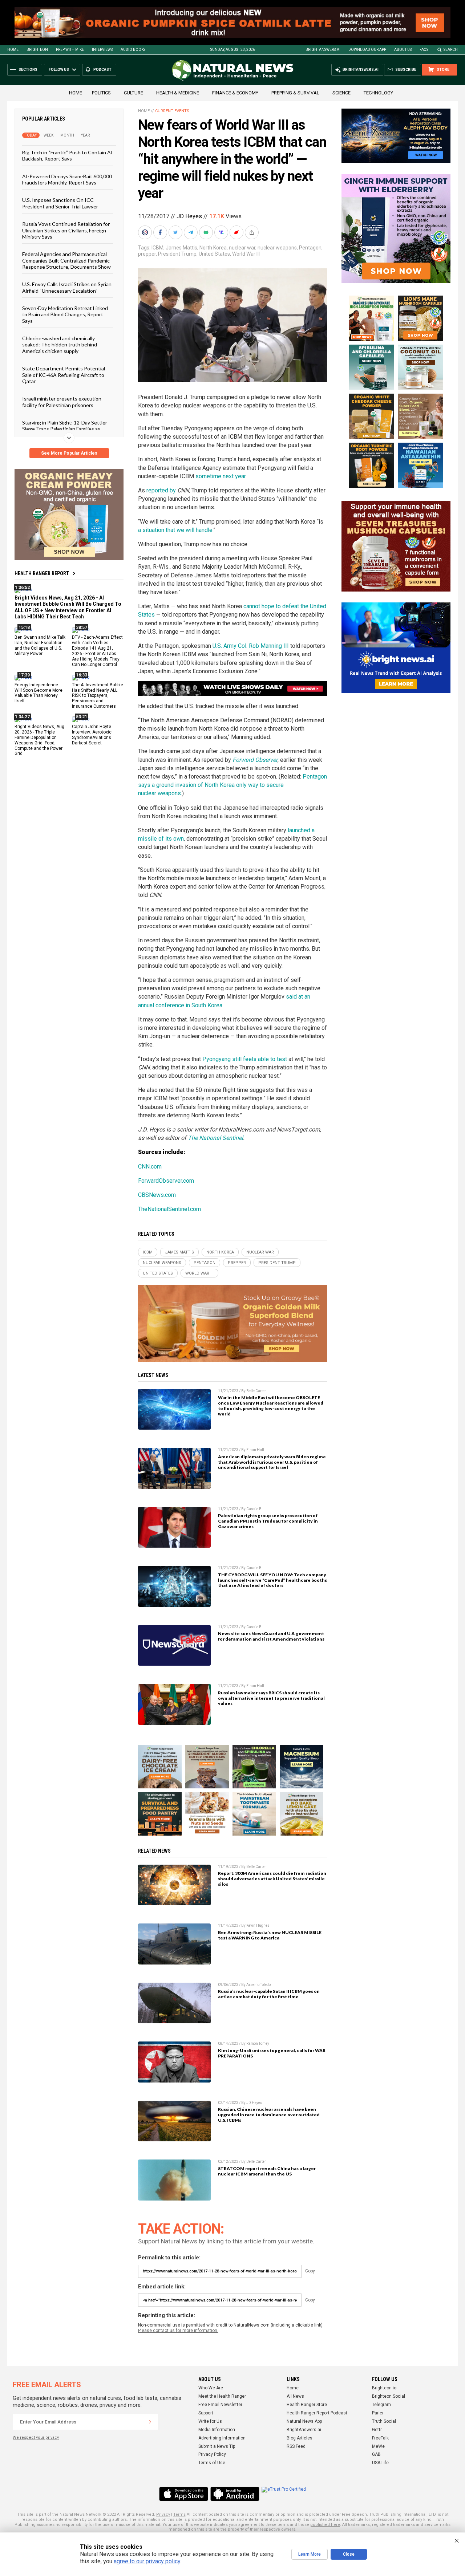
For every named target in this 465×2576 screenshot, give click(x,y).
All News (295, 2396)
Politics (101, 93)
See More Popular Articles (69, 453)
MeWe (378, 2446)
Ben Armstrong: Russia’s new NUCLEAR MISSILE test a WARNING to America (270, 1935)
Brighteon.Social (389, 2396)
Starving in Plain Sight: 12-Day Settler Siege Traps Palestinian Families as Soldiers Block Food (65, 429)
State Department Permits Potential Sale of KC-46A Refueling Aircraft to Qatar (64, 375)
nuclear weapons (277, 248)
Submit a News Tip (217, 2446)
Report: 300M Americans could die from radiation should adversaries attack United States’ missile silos (272, 1879)
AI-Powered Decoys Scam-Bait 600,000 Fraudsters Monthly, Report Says (67, 179)
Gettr (377, 2430)
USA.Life (380, 2463)
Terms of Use (212, 2463)
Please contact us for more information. (178, 2331)
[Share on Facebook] (161, 232)
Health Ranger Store (307, 2405)
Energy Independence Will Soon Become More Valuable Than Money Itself (39, 693)
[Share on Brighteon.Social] (146, 232)
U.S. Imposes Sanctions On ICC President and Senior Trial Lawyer (60, 203)
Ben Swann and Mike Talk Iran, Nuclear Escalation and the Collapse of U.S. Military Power (40, 645)
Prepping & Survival (295, 93)
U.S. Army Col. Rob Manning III (251, 646)
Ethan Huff (255, 1450)
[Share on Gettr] (237, 232)
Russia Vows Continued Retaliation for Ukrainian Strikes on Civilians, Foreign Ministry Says (66, 230)
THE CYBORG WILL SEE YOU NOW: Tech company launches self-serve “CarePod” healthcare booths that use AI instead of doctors (272, 1580)
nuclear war (242, 248)
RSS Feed (296, 2446)
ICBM (157, 248)
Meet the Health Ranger (222, 2396)
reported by (161, 490)
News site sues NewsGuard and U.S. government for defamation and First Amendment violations (271, 1636)
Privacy (163, 2514)
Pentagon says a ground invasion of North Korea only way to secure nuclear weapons (232, 785)
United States (214, 254)
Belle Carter (256, 1391)
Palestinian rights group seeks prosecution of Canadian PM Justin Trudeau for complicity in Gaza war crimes (268, 1521)
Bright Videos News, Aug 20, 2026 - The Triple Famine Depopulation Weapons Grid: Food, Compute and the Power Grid (39, 740)
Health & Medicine (178, 93)
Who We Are (211, 2388)
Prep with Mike (70, 50)
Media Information (217, 2430)
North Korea (213, 248)
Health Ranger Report (42, 573)
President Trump (177, 254)
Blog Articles (300, 2438)
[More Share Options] (252, 232)
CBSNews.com (157, 1195)
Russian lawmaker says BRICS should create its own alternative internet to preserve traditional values (271, 1698)
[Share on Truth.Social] (222, 232)
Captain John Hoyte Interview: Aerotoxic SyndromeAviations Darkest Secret (92, 735)
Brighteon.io (384, 2388)
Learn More (310, 2554)
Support (206, 2413)
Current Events (172, 111)
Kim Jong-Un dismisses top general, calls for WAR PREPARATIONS (272, 2053)
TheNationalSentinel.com (169, 1209)
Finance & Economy (235, 93)
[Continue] (150, 2422)
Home (13, 50)
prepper (147, 254)
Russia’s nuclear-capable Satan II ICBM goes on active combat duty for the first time (269, 1994)
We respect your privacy (36, 2437)
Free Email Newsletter (220, 2405)
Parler (378, 2413)
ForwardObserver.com (166, 1181)
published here (325, 2525)
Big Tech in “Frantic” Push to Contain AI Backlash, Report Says (67, 155)
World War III (246, 254)
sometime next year (221, 476)
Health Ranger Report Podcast (317, 2413)
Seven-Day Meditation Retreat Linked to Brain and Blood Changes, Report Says (65, 314)
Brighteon (37, 50)
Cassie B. (254, 1509)
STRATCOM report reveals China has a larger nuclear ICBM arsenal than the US (267, 2171)
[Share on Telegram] (191, 232)
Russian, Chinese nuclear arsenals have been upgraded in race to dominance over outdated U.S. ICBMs (269, 2115)
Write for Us (210, 2421)
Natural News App (304, 2421)
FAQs (424, 50)
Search (451, 50)
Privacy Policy (212, 2454)
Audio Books (133, 50)
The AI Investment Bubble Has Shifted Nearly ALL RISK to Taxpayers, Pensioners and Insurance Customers (98, 696)
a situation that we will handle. (176, 530)
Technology (378, 93)
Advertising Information (222, 2438)
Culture (134, 93)
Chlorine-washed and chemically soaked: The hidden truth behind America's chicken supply (60, 345)
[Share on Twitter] (176, 232)
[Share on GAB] (207, 232)
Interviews (102, 50)
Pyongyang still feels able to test (245, 1059)
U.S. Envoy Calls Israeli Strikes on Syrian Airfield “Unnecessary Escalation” (67, 287)
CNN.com (150, 1167)
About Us (403, 50)
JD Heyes (189, 216)
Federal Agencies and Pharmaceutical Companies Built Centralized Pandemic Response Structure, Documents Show (66, 260)
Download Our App (367, 50)
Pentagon (310, 248)
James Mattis (181, 248)
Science (341, 93)
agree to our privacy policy (147, 2561)
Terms (179, 2514)
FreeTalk (380, 2438)
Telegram (381, 2405)
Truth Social (384, 2421)
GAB (376, 2454)
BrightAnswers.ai (323, 50)
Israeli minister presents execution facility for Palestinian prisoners (62, 402)
